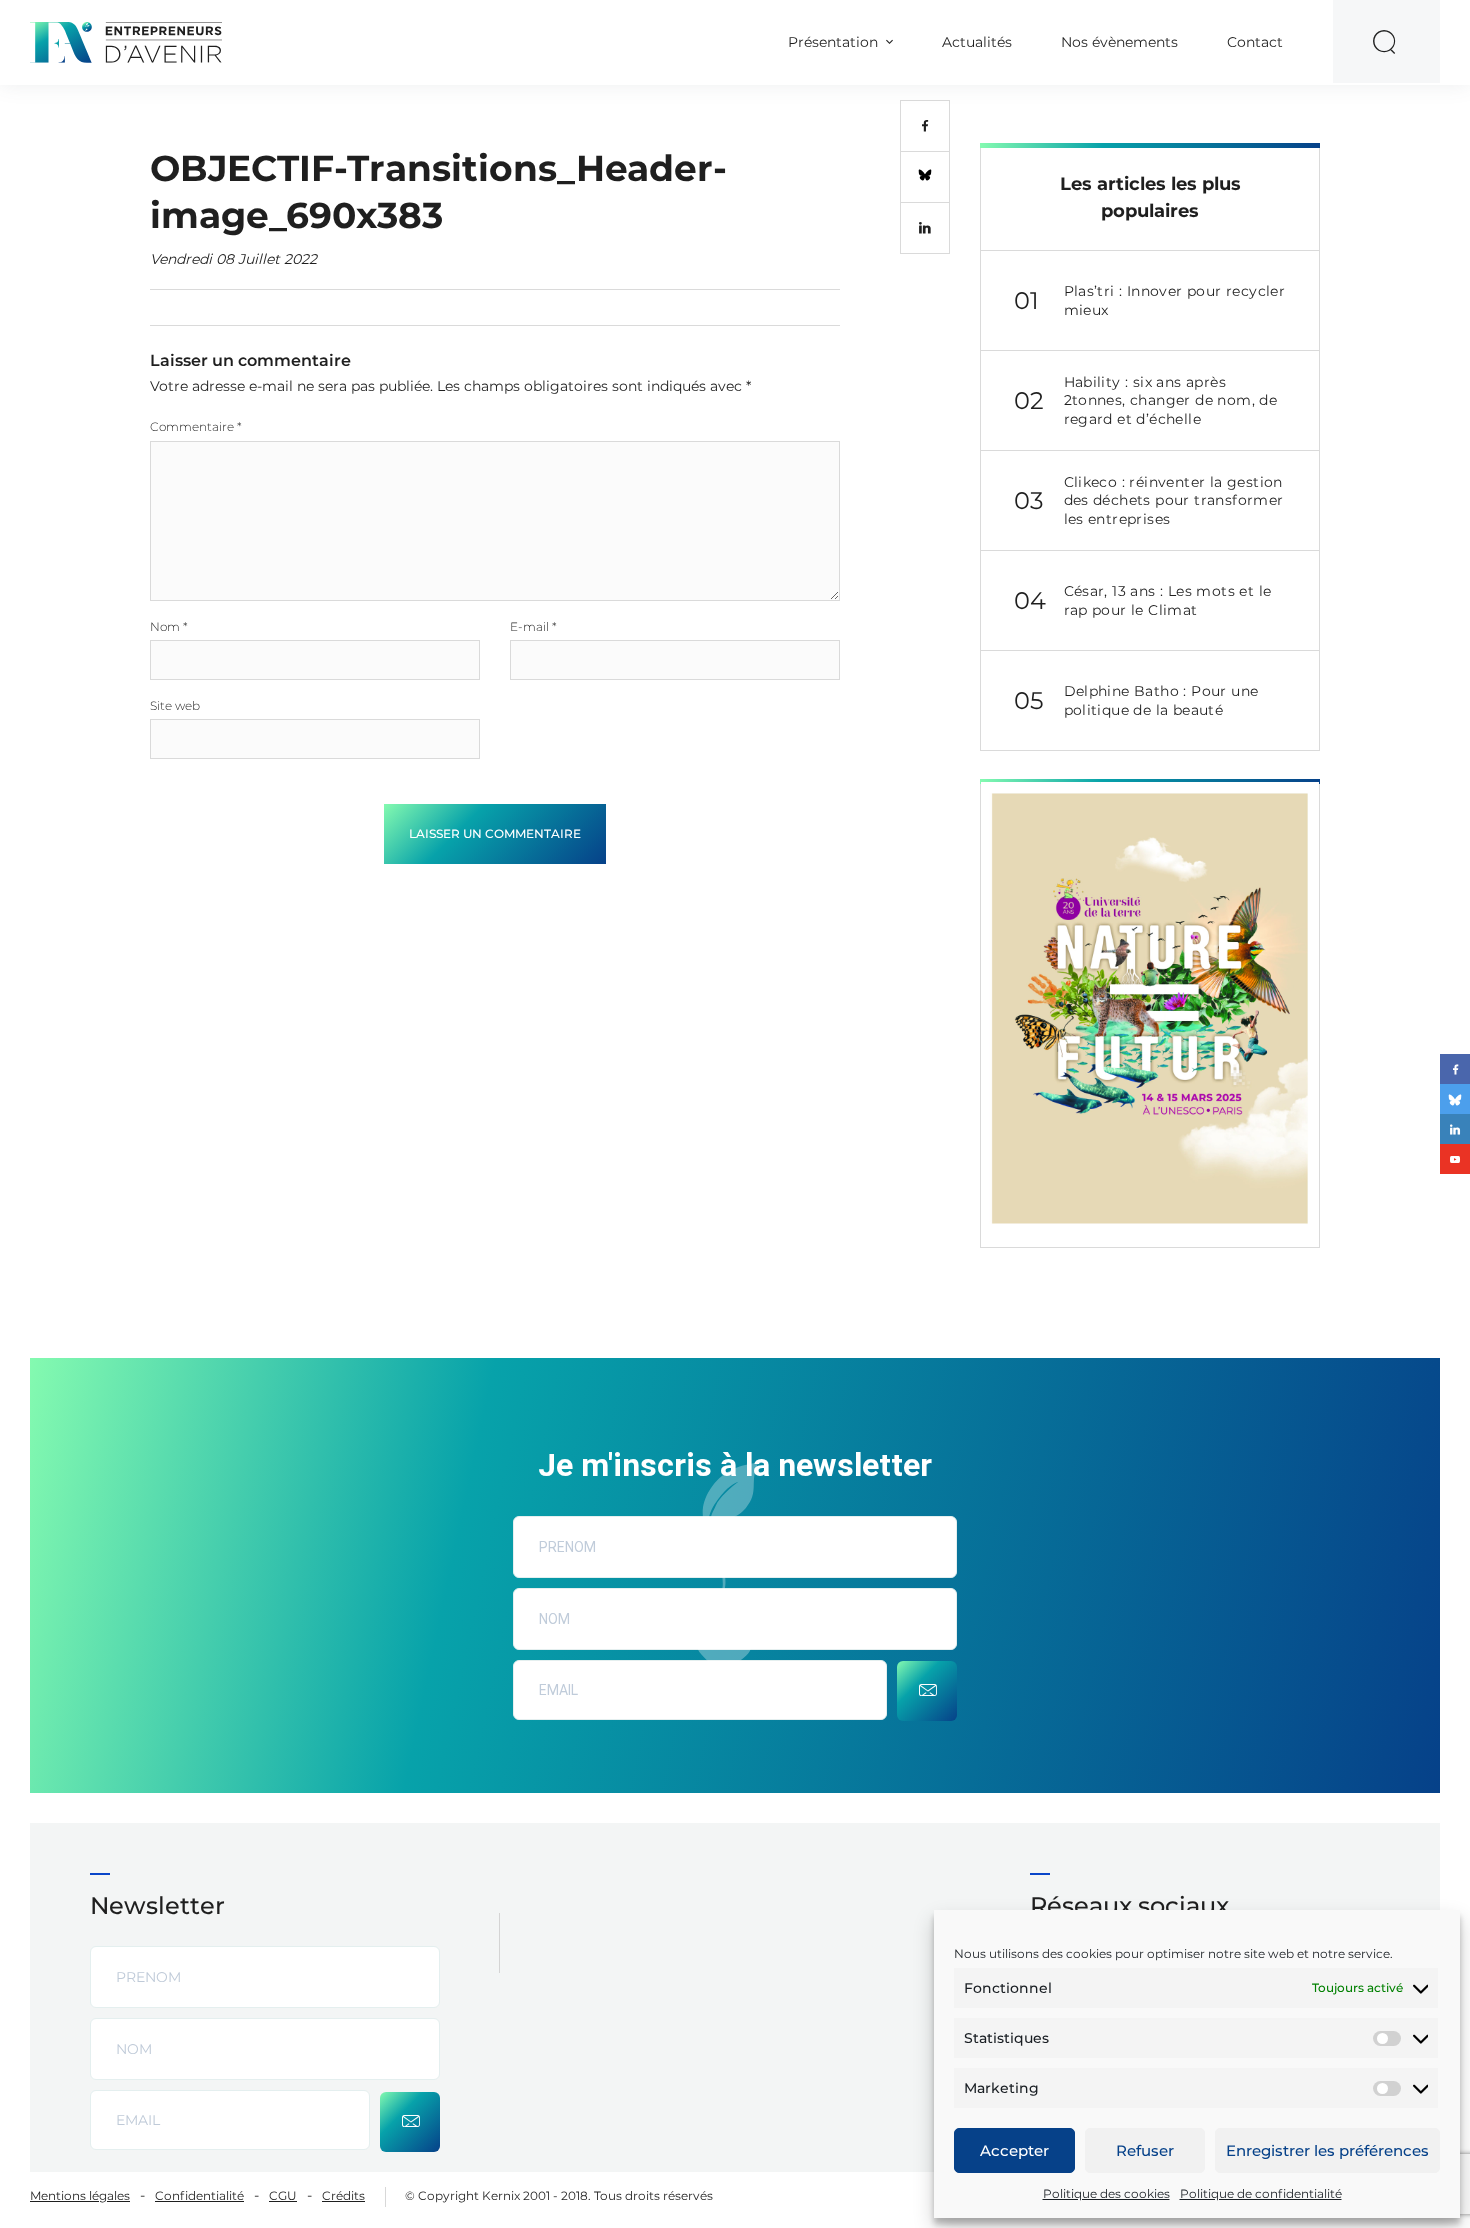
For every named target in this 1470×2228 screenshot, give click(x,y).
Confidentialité (199, 2195)
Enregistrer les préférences (1327, 2150)
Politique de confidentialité (1261, 2193)
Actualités (977, 42)
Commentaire (196, 426)
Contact (1255, 42)
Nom (169, 626)
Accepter (1014, 2150)
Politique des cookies (1106, 2193)
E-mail (533, 626)
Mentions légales (80, 2195)
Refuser (1145, 2150)
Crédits (343, 2195)
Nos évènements (1119, 42)
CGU (283, 2195)
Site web (175, 705)
